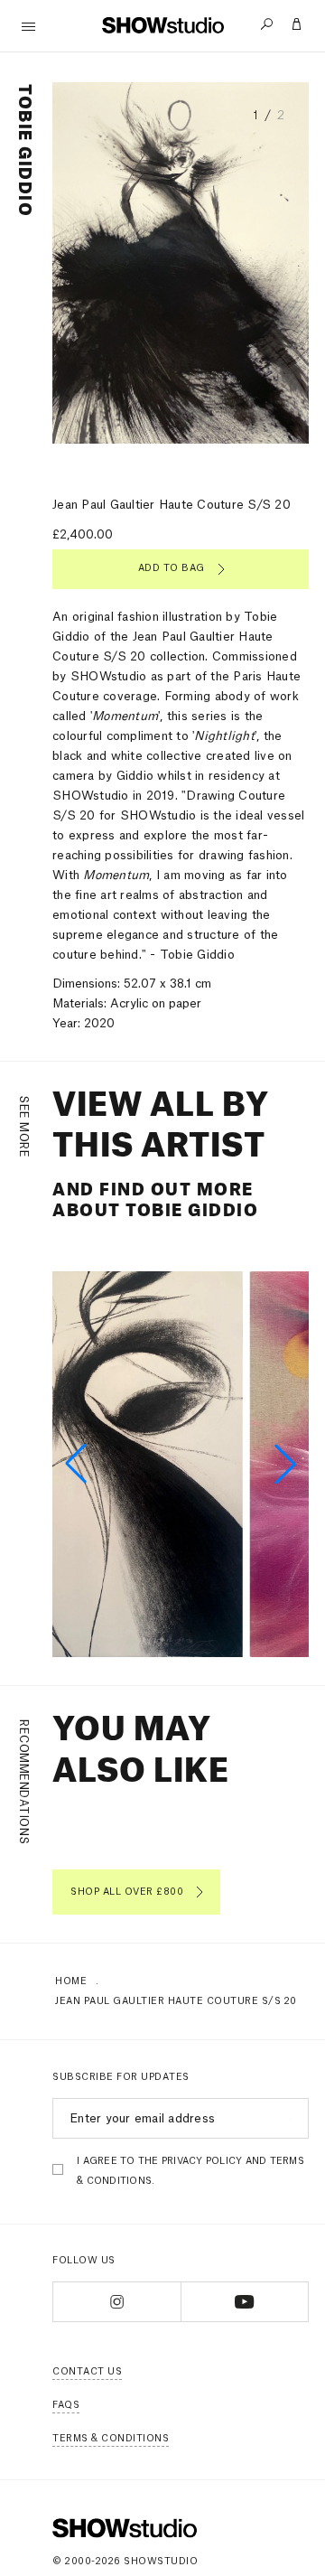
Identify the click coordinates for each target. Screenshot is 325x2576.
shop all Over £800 (127, 1892)
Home (71, 1981)
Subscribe (288, 2119)
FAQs (66, 2405)
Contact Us (87, 2372)
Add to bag (172, 568)
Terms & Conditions (111, 2439)
